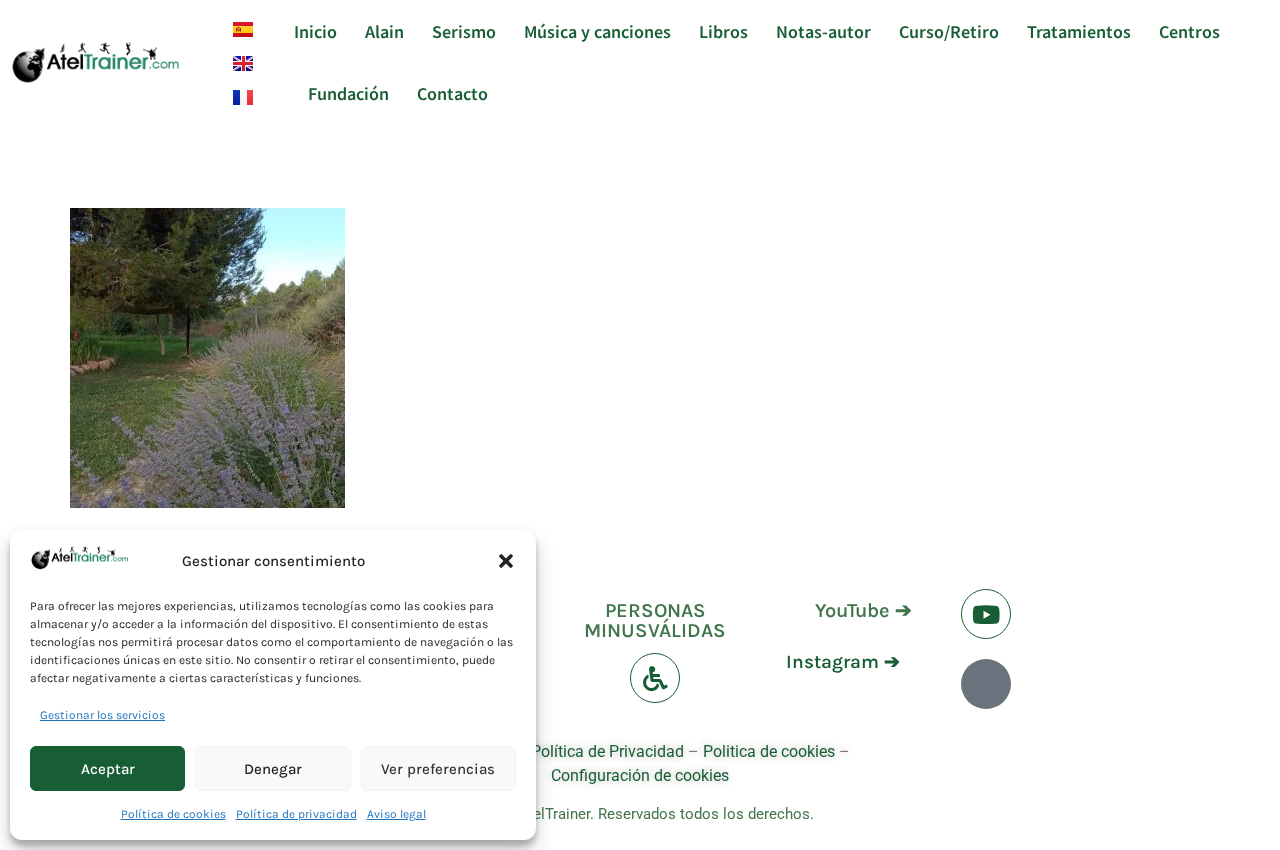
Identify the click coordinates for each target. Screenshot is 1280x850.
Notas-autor (823, 31)
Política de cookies (173, 814)
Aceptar (108, 769)
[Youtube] (986, 614)
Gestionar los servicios (102, 715)
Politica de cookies (769, 751)
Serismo (464, 31)
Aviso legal (396, 814)
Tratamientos (1079, 31)
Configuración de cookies (640, 775)
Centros (1189, 31)
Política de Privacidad (607, 751)
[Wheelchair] (655, 678)
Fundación (348, 93)
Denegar (273, 769)
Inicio (315, 31)
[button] (506, 561)
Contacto (452, 93)
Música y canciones (597, 31)
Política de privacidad (296, 814)
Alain (384, 31)
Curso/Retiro (949, 31)
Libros (723, 31)
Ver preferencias (438, 769)
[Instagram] (986, 684)
